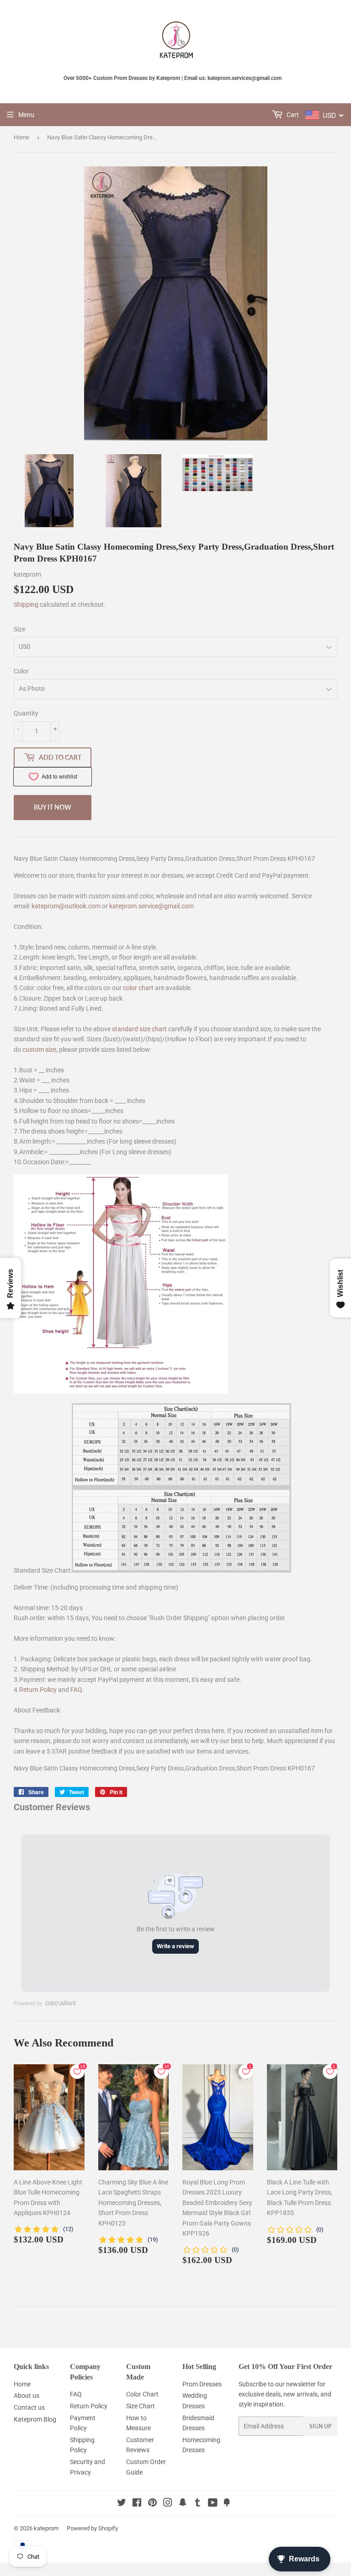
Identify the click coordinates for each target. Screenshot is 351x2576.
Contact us (29, 2407)
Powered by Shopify (92, 2528)
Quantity (26, 713)
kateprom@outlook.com (66, 906)
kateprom (46, 2528)
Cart (292, 115)
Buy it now (53, 807)
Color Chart (142, 2394)
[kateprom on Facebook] (137, 2504)
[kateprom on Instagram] (168, 2504)
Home (21, 137)
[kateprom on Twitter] (122, 2504)
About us (27, 2396)
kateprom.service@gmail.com (152, 906)
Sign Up (320, 2426)
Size (19, 629)
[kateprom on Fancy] (227, 2504)
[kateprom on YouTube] (213, 2504)
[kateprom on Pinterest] (152, 2504)
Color (21, 671)
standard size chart (139, 1029)
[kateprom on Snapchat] (183, 2504)
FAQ (76, 1690)
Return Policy (38, 1690)
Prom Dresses (202, 2384)
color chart (138, 988)
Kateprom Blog (35, 2419)
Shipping (26, 604)
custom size (39, 1049)
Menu (26, 115)
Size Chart (141, 2406)
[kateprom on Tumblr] (198, 2504)
